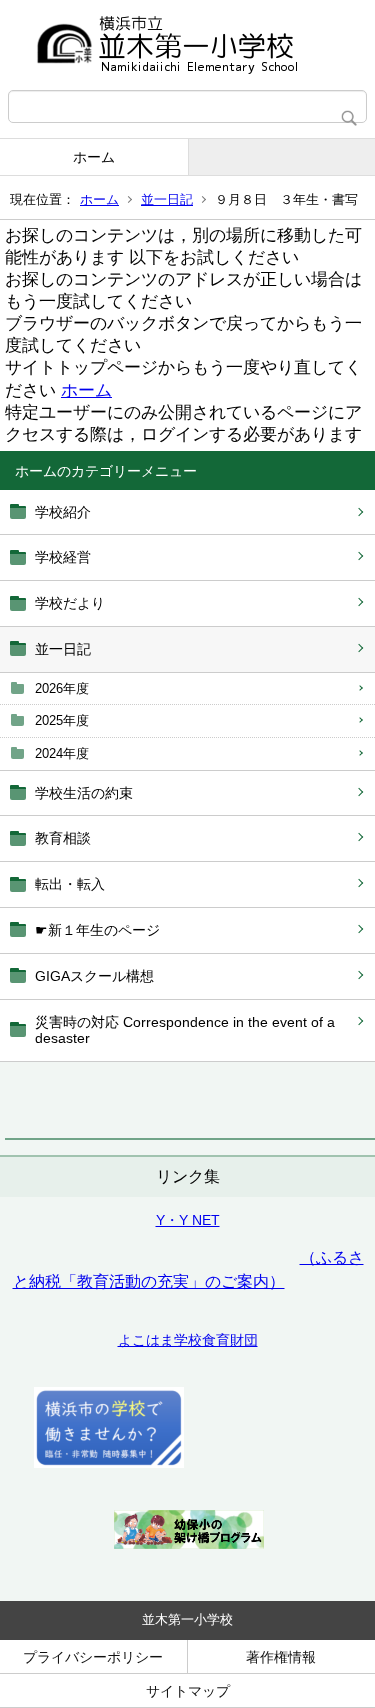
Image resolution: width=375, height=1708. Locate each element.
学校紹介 (63, 512)
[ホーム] (187, 45)
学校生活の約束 (84, 793)
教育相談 (63, 838)
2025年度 (62, 720)
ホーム (94, 157)
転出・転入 (70, 884)
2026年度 (62, 688)
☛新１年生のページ (97, 930)
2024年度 (62, 753)
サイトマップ (188, 1691)
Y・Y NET (188, 1220)
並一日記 (167, 199)
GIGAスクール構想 (94, 976)
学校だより (70, 603)
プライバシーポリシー (93, 1657)
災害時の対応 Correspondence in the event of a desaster (185, 1030)
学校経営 (63, 557)
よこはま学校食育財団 (188, 1340)
